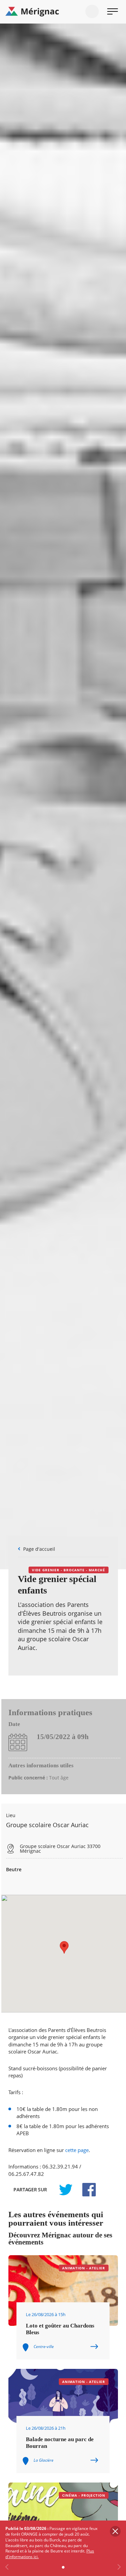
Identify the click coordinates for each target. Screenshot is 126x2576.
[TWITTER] (66, 2190)
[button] (64, 1947)
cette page (77, 2150)
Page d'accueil (39, 1549)
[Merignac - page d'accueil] (63, 12)
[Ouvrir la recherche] (92, 11)
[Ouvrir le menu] (113, 11)
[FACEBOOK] (85, 2190)
